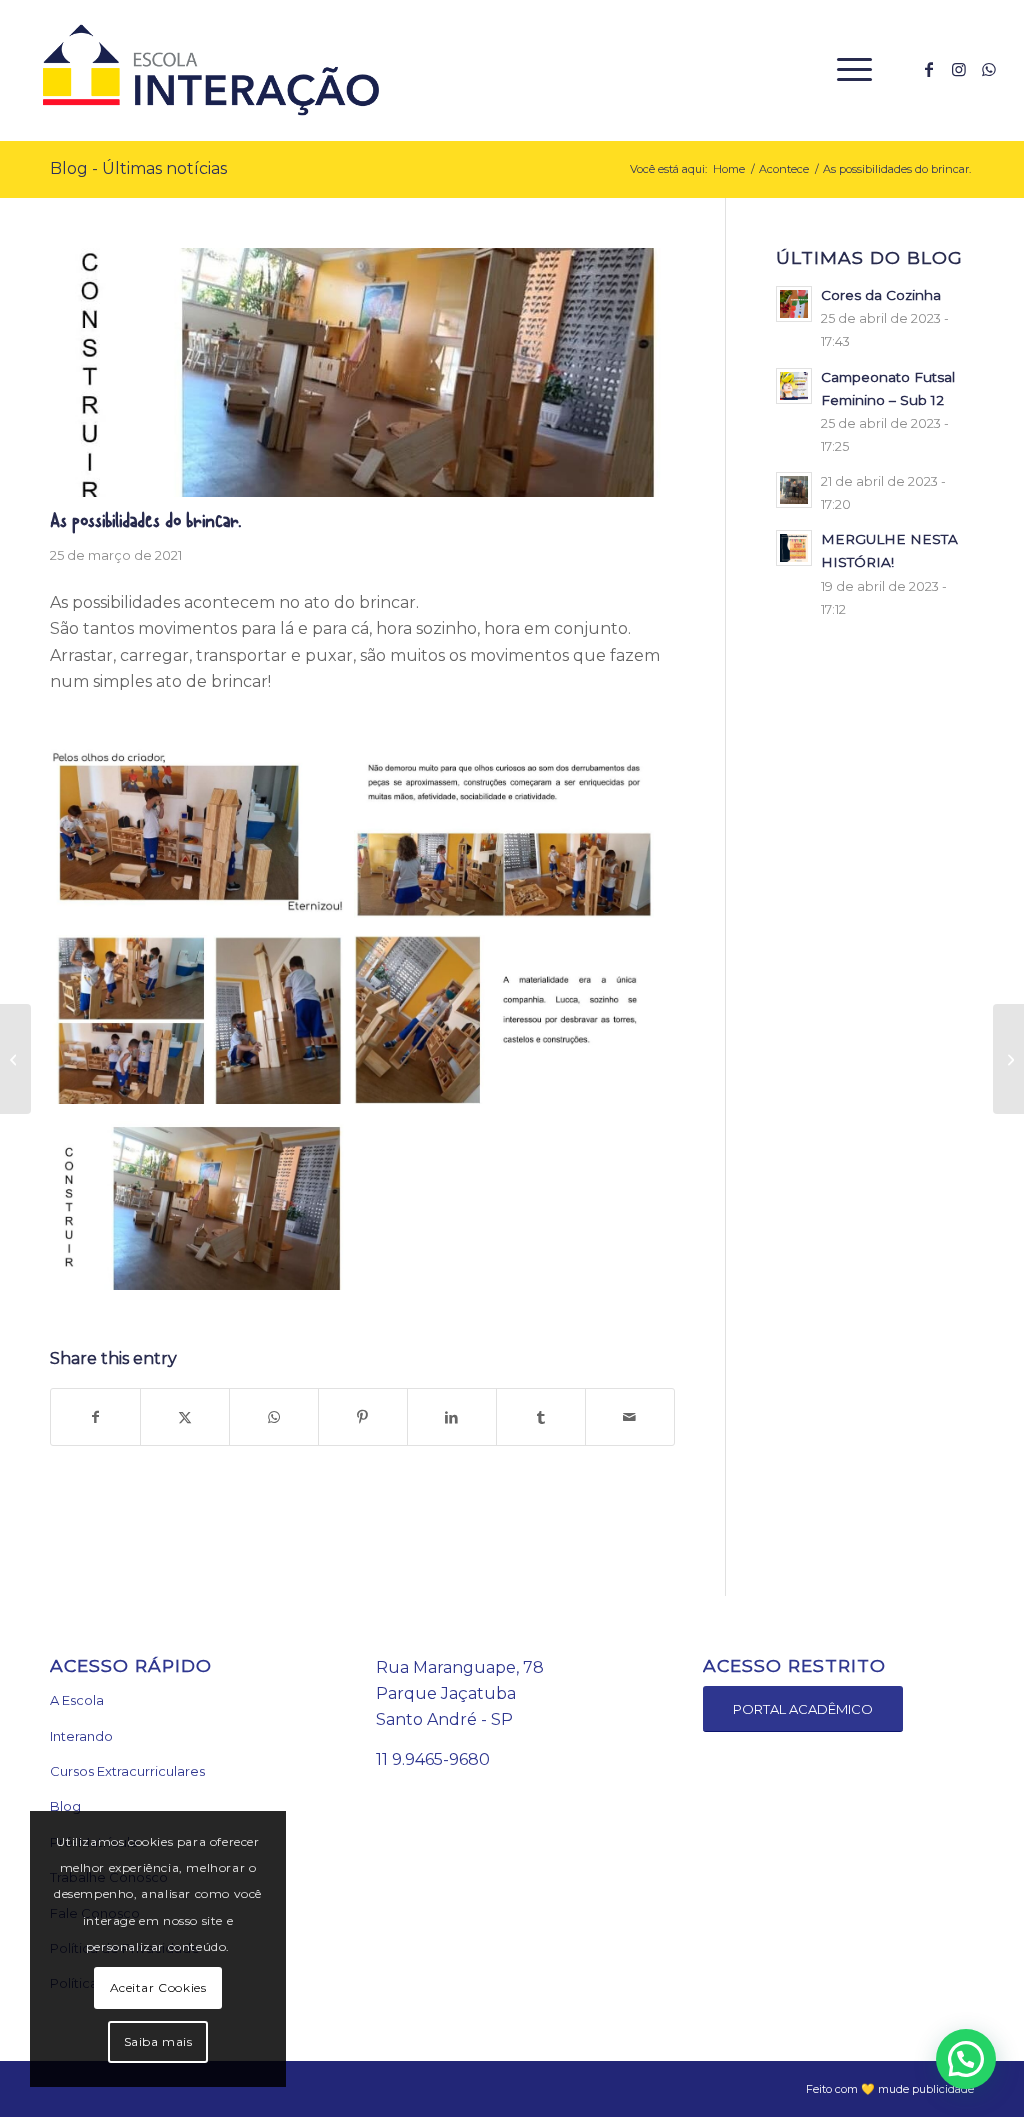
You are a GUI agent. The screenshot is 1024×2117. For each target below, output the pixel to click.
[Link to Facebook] (929, 69)
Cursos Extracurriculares (127, 1771)
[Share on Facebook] (95, 1417)
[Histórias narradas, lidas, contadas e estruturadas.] (1008, 1059)
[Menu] (848, 70)
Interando (81, 1736)
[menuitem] (848, 70)
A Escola (77, 1700)
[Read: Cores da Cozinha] (794, 304)
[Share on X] (185, 1417)
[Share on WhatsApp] (274, 1417)
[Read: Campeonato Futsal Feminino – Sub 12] (794, 386)
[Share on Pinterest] (363, 1417)
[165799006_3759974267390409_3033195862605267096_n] (362, 373)
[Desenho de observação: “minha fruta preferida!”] (15, 1059)
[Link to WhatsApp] (989, 69)
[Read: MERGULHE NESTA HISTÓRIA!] (794, 548)
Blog (65, 1806)
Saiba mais (158, 2041)
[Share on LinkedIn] (452, 1417)
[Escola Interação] (206, 70)
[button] (966, 2059)
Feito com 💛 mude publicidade (890, 2089)
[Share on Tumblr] (541, 1417)
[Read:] (794, 490)
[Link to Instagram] (959, 69)
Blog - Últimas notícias (138, 168)
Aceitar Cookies (158, 1987)
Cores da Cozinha (881, 295)
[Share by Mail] (630, 1417)
